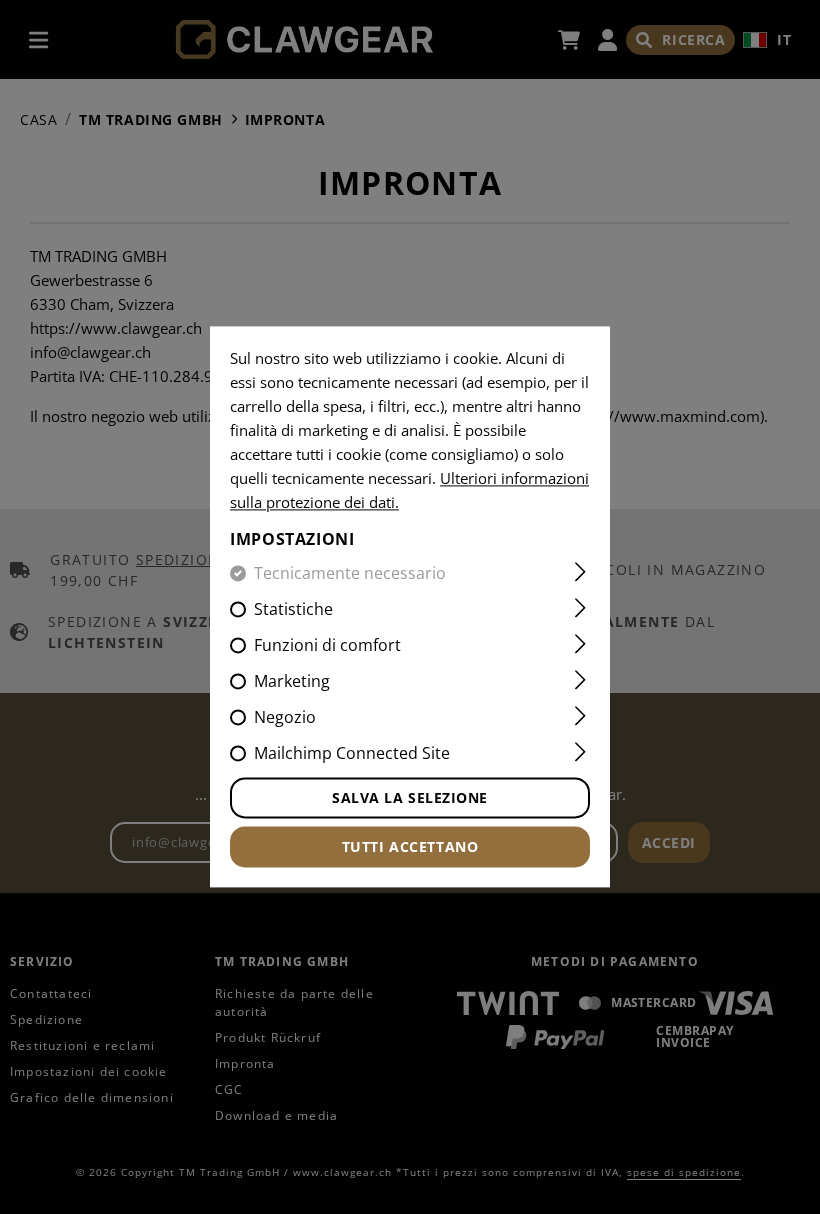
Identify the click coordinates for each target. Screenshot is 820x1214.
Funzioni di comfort (327, 646)
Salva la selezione (410, 798)
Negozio (285, 718)
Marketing (292, 682)
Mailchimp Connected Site (352, 754)
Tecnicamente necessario (350, 574)
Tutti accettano (410, 847)
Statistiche (293, 610)
